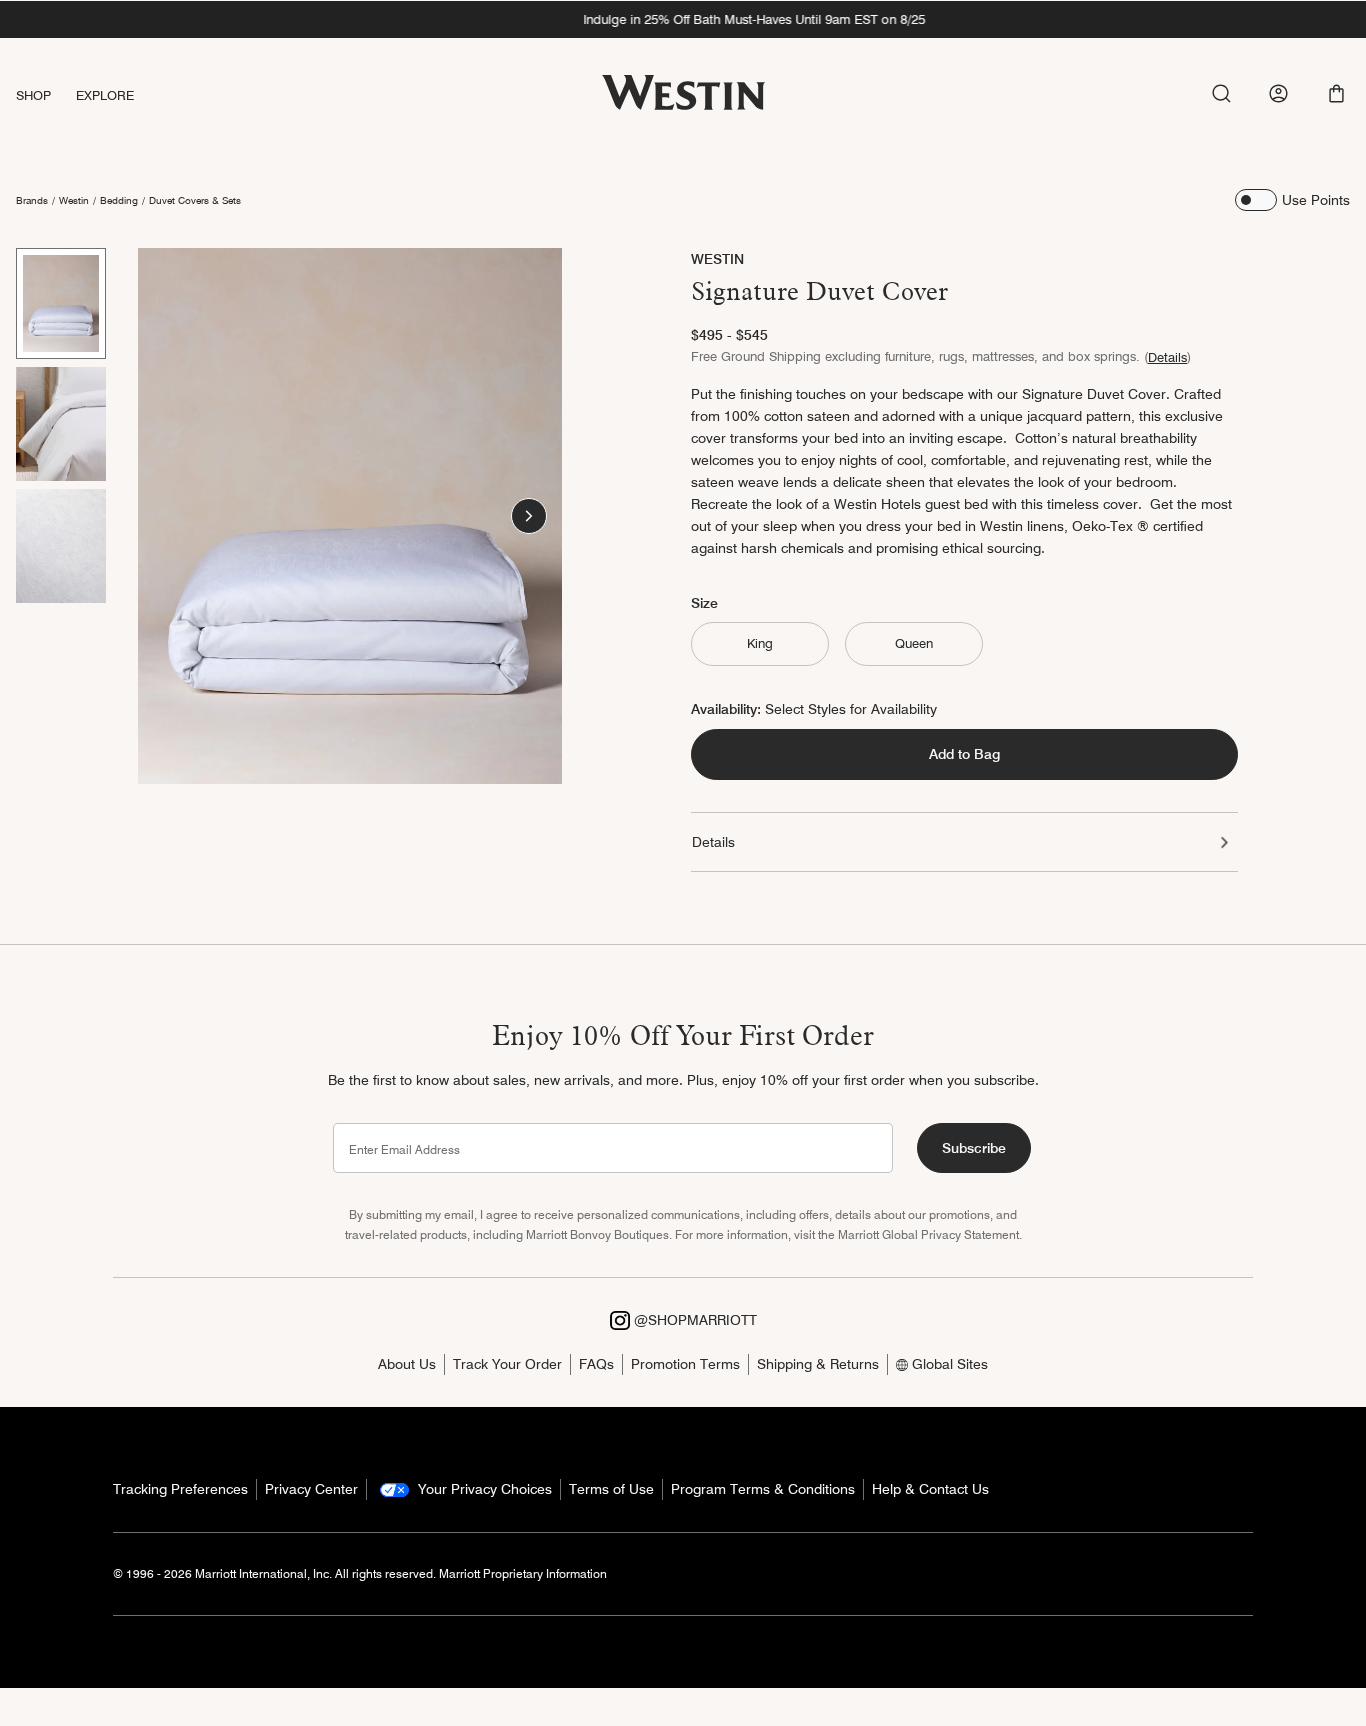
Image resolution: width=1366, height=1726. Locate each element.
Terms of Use (611, 1489)
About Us (407, 1364)
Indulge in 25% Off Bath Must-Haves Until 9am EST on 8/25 (683, 19)
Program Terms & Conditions (763, 1489)
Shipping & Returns (818, 1364)
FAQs (596, 1364)
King (760, 643)
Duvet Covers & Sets (195, 200)
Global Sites (948, 1364)
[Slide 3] (61, 546)
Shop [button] (34, 95)
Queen (914, 643)
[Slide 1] (61, 303)
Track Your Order (507, 1364)
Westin (74, 200)
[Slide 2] (61, 424)
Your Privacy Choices (483, 1489)
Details (1167, 357)
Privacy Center (311, 1489)
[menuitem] (46, 95)
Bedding (119, 200)
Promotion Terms (685, 1364)
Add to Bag (964, 754)
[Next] (529, 516)
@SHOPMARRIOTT (693, 1320)
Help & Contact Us (930, 1489)
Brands (32, 200)
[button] (1336, 93)
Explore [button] (105, 95)
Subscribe (974, 1148)
